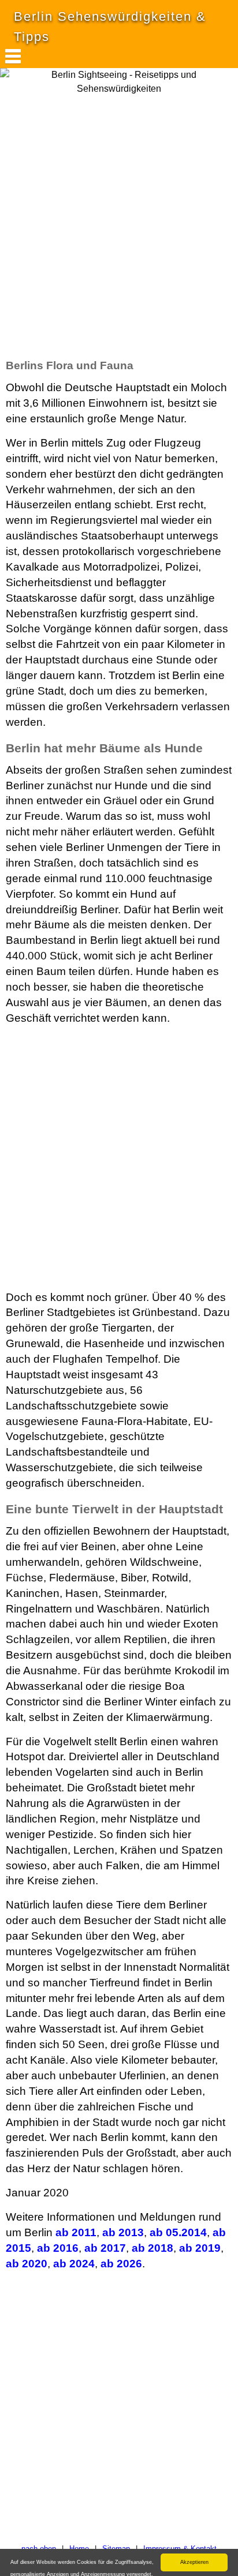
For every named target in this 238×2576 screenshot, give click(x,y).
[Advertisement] (119, 226)
